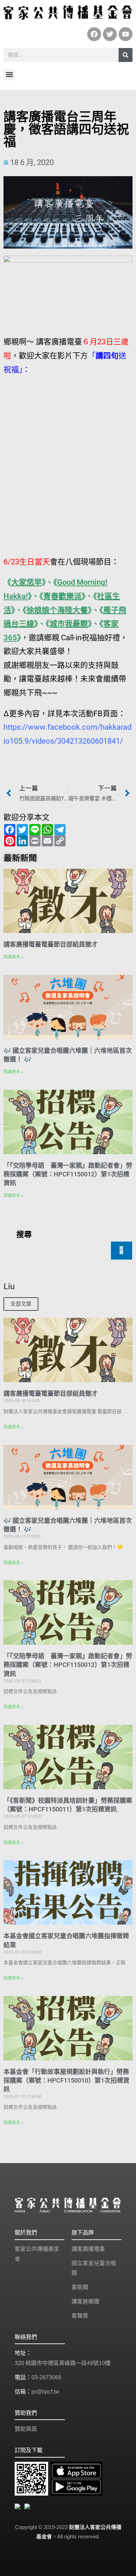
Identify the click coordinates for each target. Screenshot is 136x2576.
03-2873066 (46, 2377)
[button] (9, 75)
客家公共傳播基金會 (37, 2254)
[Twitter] (110, 34)
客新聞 (80, 2287)
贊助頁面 (26, 2429)
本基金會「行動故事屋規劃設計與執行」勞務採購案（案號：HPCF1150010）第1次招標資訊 (66, 2080)
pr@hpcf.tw (45, 2392)
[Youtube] (126, 34)
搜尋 (24, 1234)
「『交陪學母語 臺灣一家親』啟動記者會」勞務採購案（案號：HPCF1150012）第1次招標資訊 (68, 1174)
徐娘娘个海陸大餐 (57, 610)
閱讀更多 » (13, 957)
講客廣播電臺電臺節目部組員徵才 (51, 944)
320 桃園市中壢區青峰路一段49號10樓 (63, 2363)
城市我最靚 (69, 624)
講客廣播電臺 (88, 2249)
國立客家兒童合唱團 (94, 2268)
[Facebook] (94, 34)
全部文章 (21, 1304)
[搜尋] (126, 55)
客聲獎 (80, 2316)
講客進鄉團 (85, 2301)
